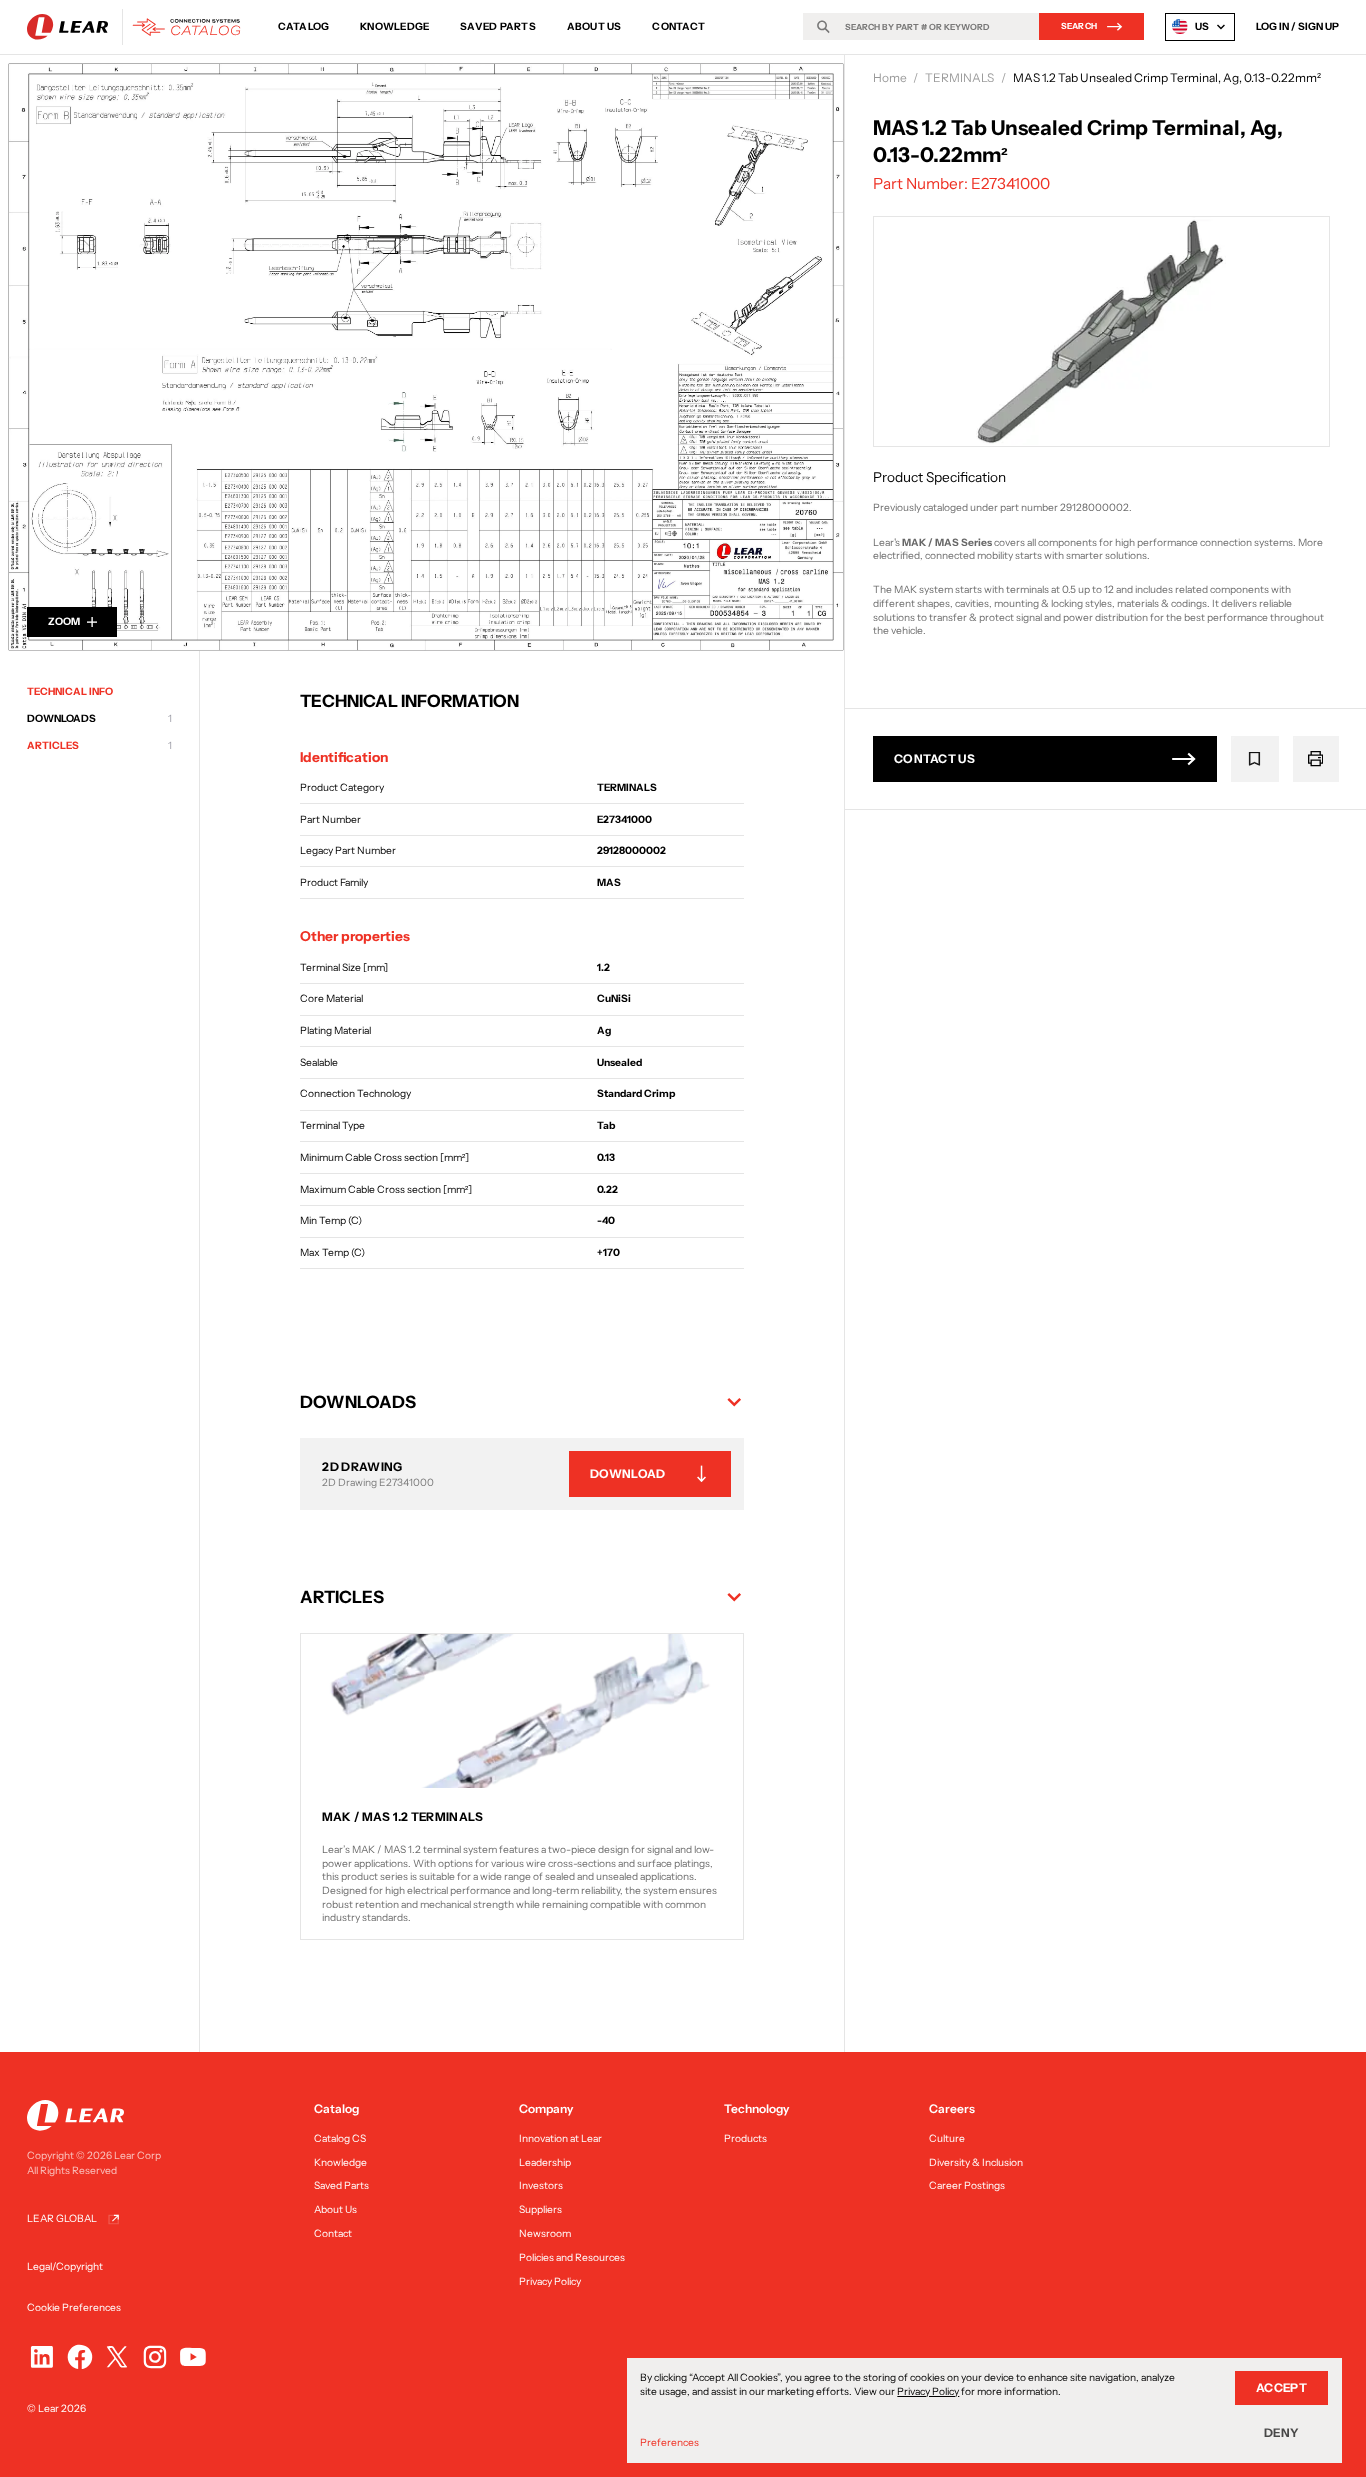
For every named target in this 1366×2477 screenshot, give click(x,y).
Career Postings (967, 2185)
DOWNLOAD (627, 1473)
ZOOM (64, 621)
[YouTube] (193, 2357)
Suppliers (540, 2209)
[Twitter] (117, 2357)
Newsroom (545, 2233)
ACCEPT (1281, 2387)
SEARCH (1079, 26)
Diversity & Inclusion (976, 2162)
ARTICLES (99, 746)
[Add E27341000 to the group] (1255, 759)
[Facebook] (80, 2357)
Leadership (545, 2162)
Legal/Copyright (65, 2266)
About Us (594, 26)
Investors (541, 2185)
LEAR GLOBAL (62, 2218)
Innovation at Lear (560, 2138)
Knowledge (394, 26)
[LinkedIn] (42, 2357)
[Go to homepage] (138, 27)
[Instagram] (155, 2357)
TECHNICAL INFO (70, 691)
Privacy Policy (550, 2281)
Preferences (669, 2442)
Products (745, 2138)
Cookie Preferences (74, 2307)
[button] (522, 1402)
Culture (947, 2138)
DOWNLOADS (99, 719)
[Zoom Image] (422, 353)
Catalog (304, 26)
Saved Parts (498, 26)
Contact (678, 26)
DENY (1281, 2432)
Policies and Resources (572, 2257)
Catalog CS (340, 2138)
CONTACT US (934, 758)
